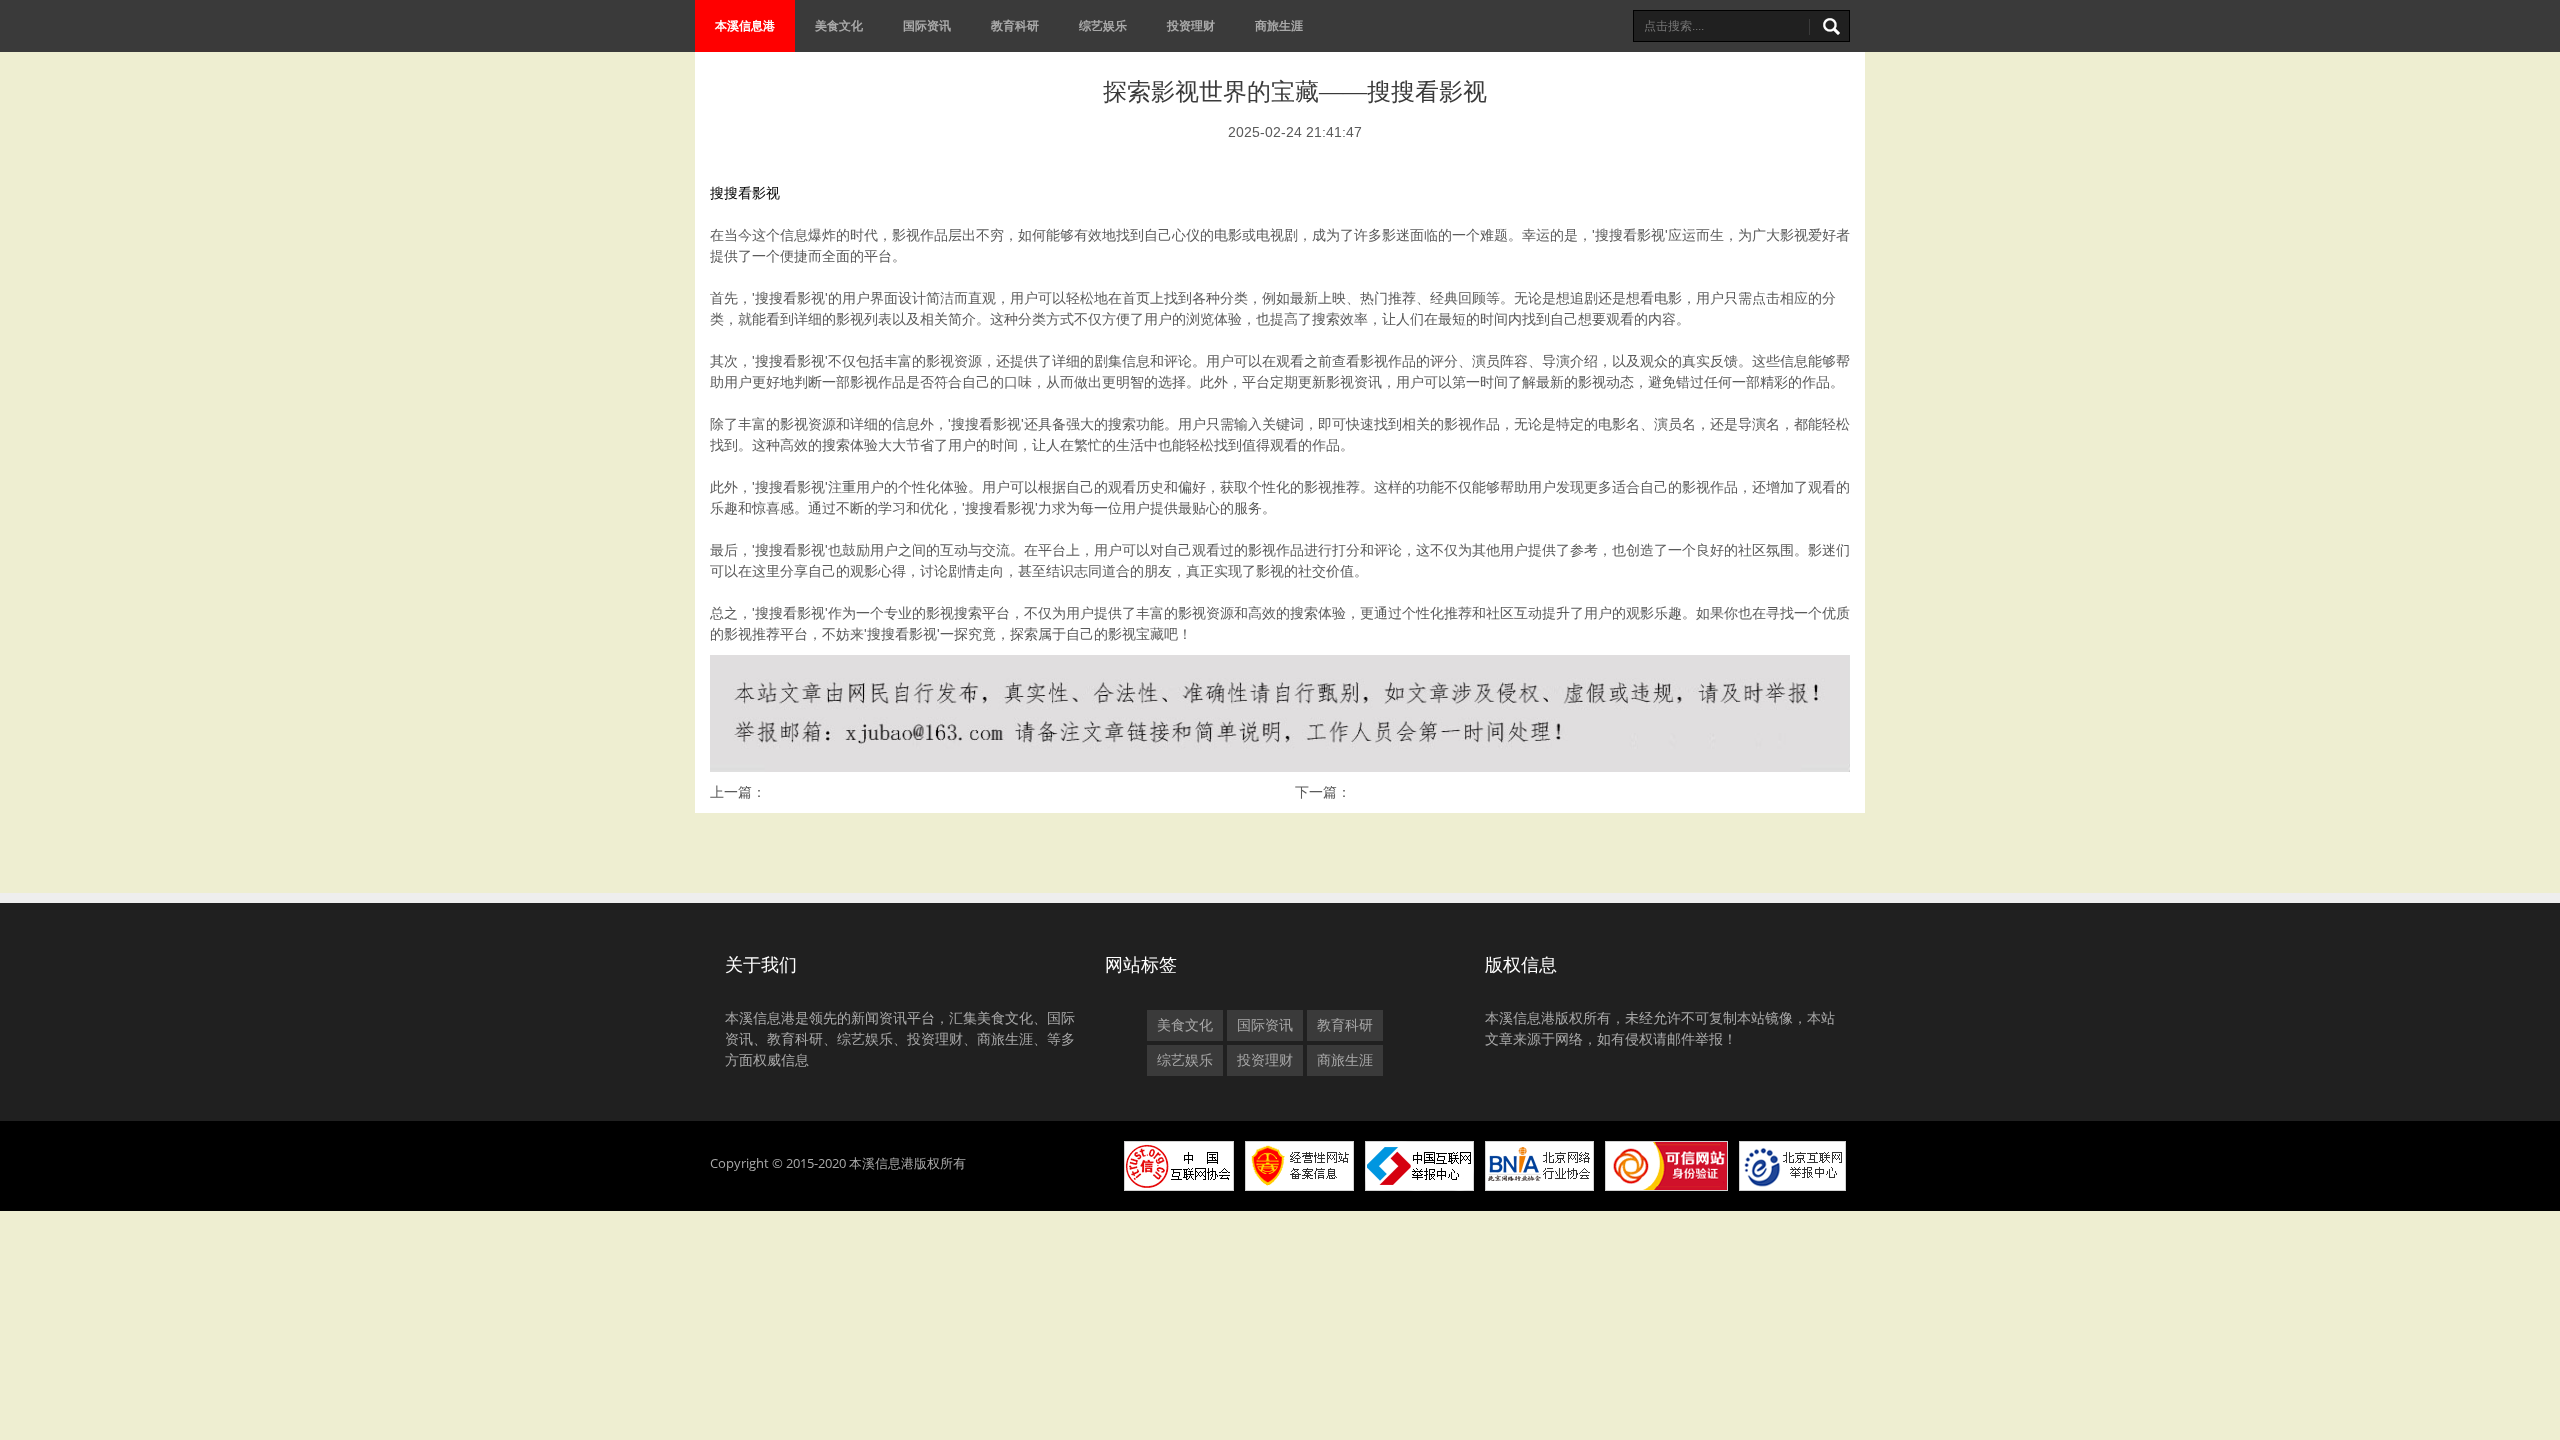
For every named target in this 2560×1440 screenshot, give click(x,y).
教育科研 (1015, 25)
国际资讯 (927, 25)
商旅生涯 (1279, 25)
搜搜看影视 (745, 193)
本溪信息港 (745, 25)
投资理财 (1191, 25)
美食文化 (839, 25)
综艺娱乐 (1103, 25)
